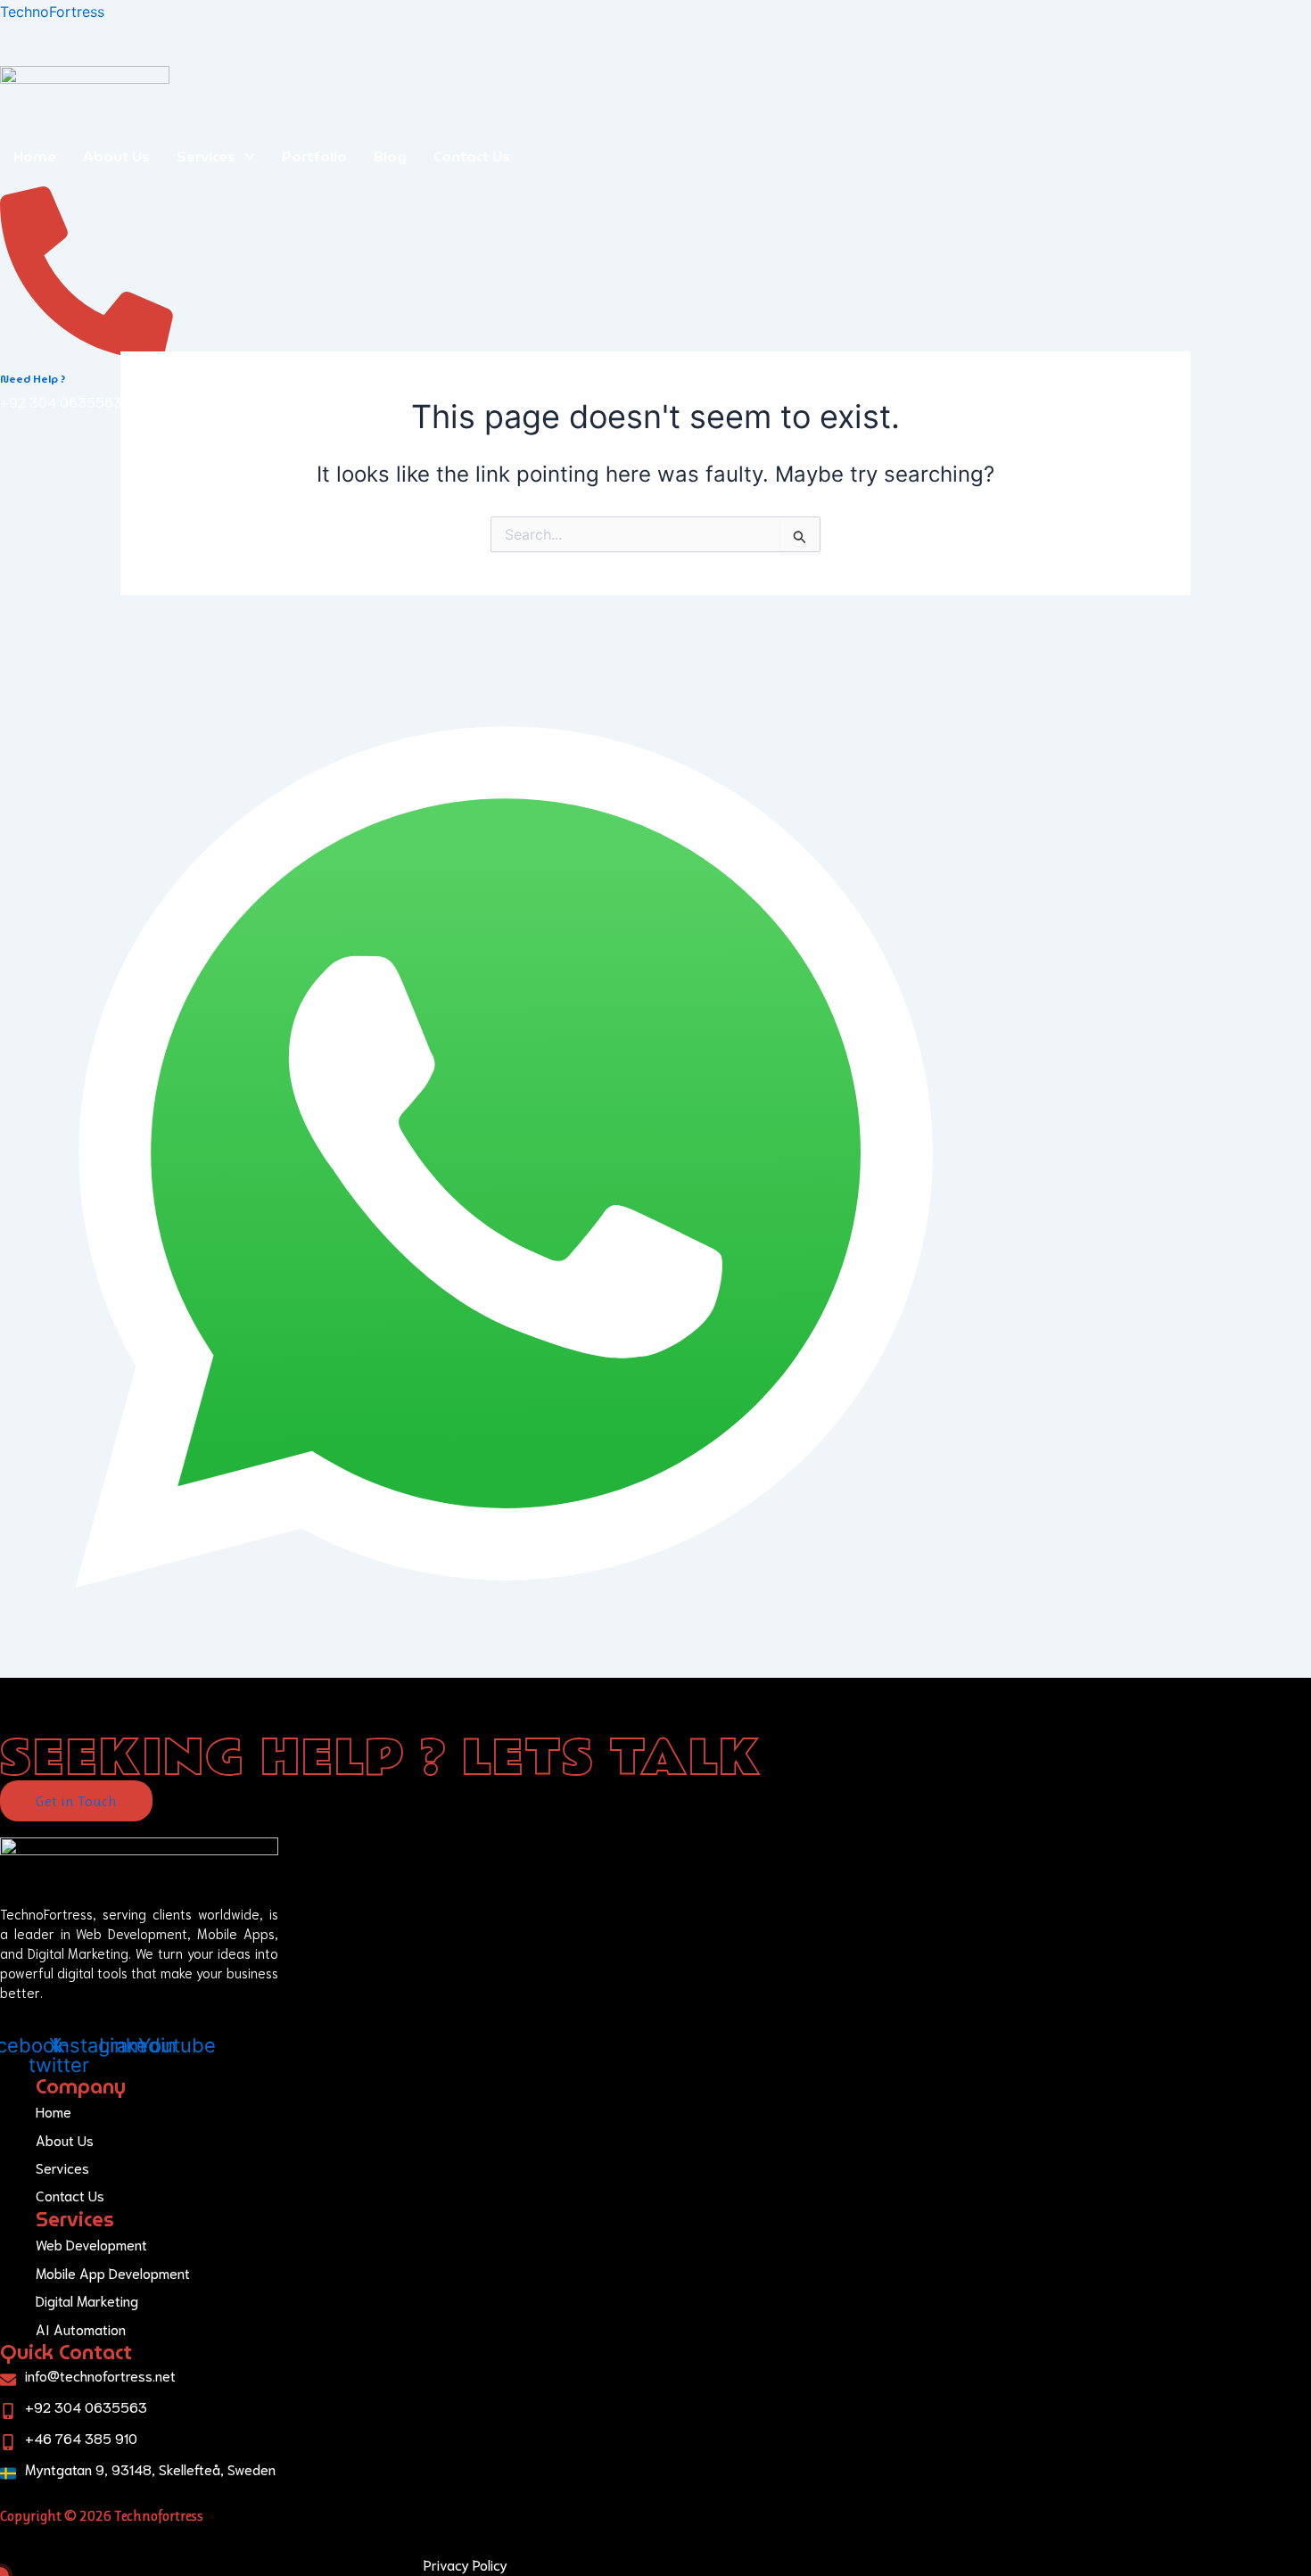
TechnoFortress (52, 12)
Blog (390, 157)
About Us (116, 157)
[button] (216, 157)
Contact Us (472, 157)
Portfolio (314, 157)
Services (206, 157)
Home (35, 157)
